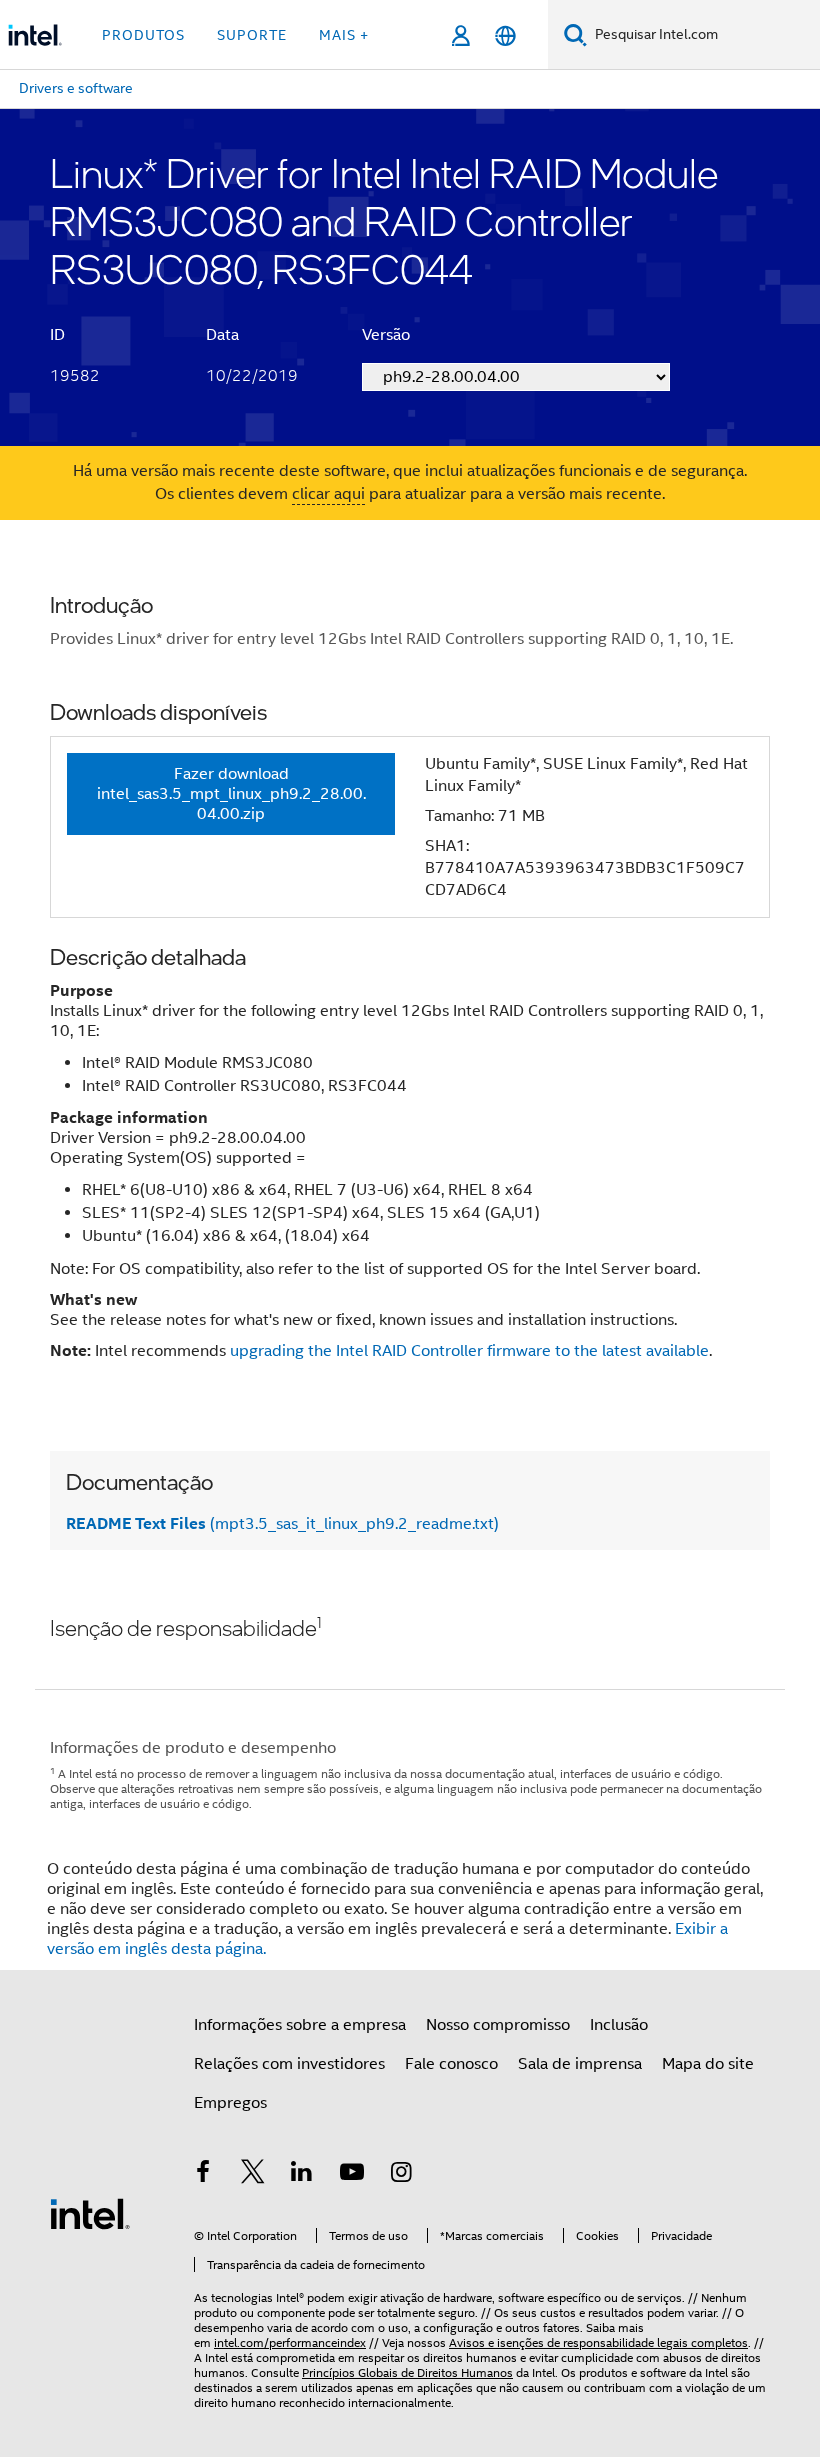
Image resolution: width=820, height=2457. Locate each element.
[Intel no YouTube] (352, 2175)
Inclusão (619, 2025)
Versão (386, 335)
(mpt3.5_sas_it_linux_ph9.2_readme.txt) (282, 1524)
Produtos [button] (143, 35)
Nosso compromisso (498, 2025)
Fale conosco (451, 2064)
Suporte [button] (252, 35)
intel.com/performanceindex (290, 2342)
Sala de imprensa (580, 2064)
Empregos (230, 2103)
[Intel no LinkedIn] (302, 2175)
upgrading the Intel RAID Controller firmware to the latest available (469, 1351)
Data (222, 335)
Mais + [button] (344, 35)
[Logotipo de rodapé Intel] (90, 2213)
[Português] (505, 35)
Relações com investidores (289, 2064)
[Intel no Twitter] (253, 2175)
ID (57, 335)
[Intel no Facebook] (203, 2175)
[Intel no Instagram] (401, 2175)
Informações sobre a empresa (300, 2025)
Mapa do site (708, 2064)
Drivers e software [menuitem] (76, 88)
